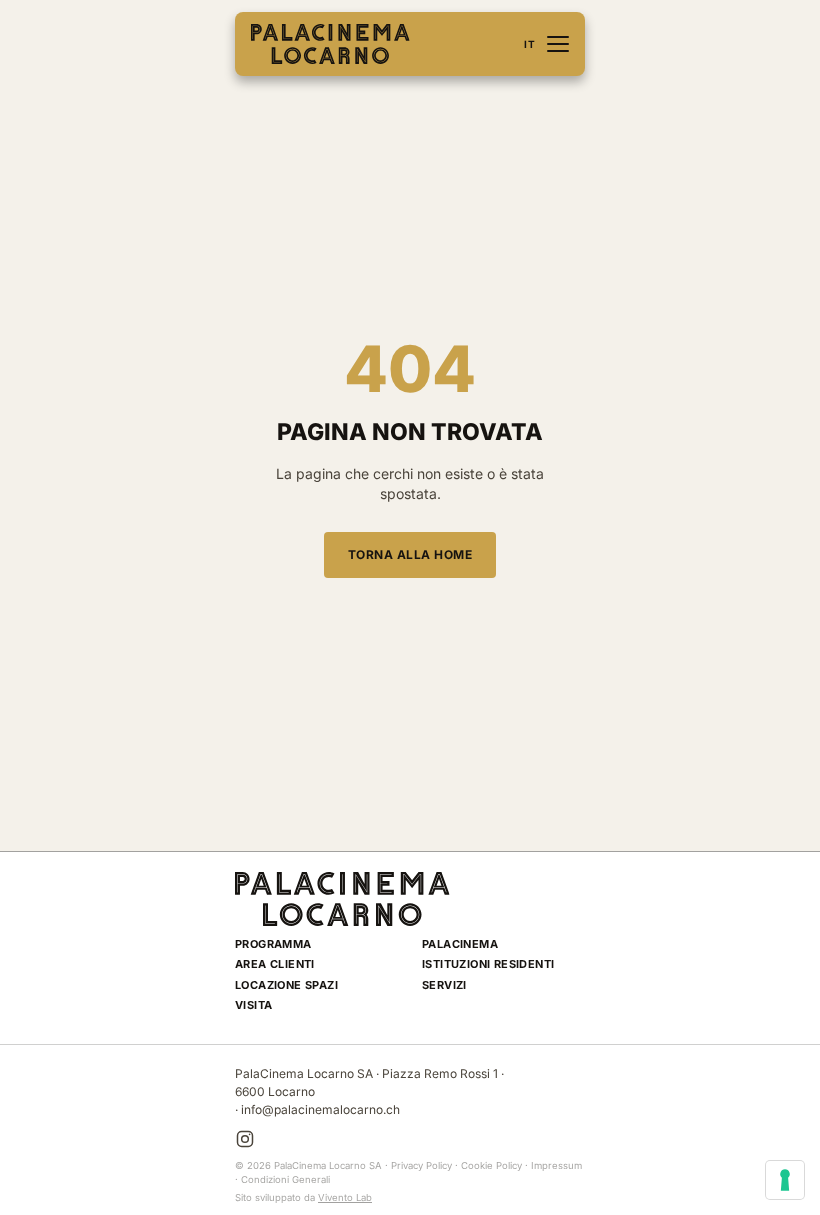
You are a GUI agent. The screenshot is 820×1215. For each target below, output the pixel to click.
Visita (253, 1005)
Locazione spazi (286, 985)
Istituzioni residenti (488, 964)
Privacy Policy (421, 1165)
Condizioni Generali (285, 1179)
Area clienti (275, 964)
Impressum (556, 1165)
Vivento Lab (345, 1197)
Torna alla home (410, 554)
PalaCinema (460, 944)
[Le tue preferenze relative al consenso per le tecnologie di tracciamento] (785, 1180)
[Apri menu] (558, 44)
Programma (273, 944)
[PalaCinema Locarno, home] (330, 44)
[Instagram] (245, 1139)
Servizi (444, 985)
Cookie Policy (491, 1165)
